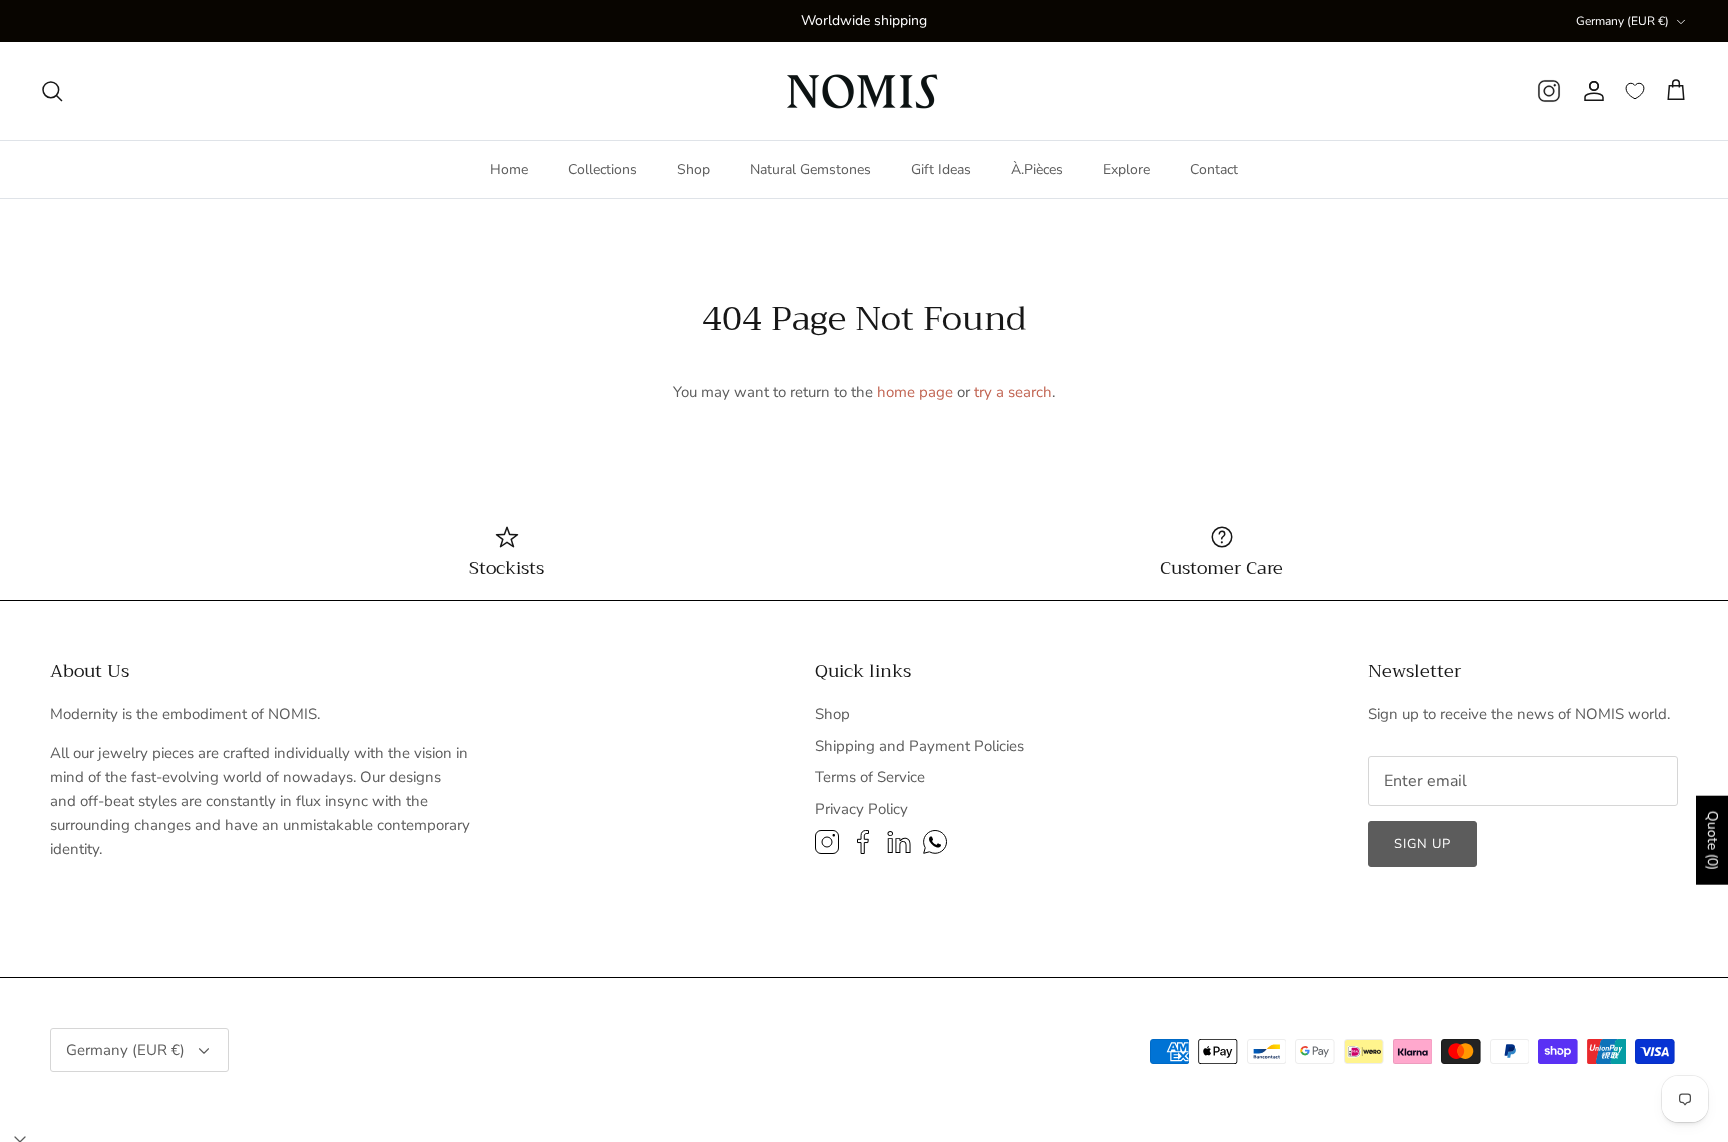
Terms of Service (870, 777)
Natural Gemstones (810, 169)
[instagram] (1549, 91)
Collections (602, 169)
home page (915, 392)
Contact (1214, 169)
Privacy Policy (861, 809)
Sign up (1422, 844)
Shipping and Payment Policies (919, 746)
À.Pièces (1037, 169)
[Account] (1593, 91)
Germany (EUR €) (1622, 21)
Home (509, 169)
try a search (1013, 392)
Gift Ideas (941, 169)
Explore (1126, 169)
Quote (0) (1712, 840)
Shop (693, 169)
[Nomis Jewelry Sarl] (864, 91)
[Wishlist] (1635, 91)
